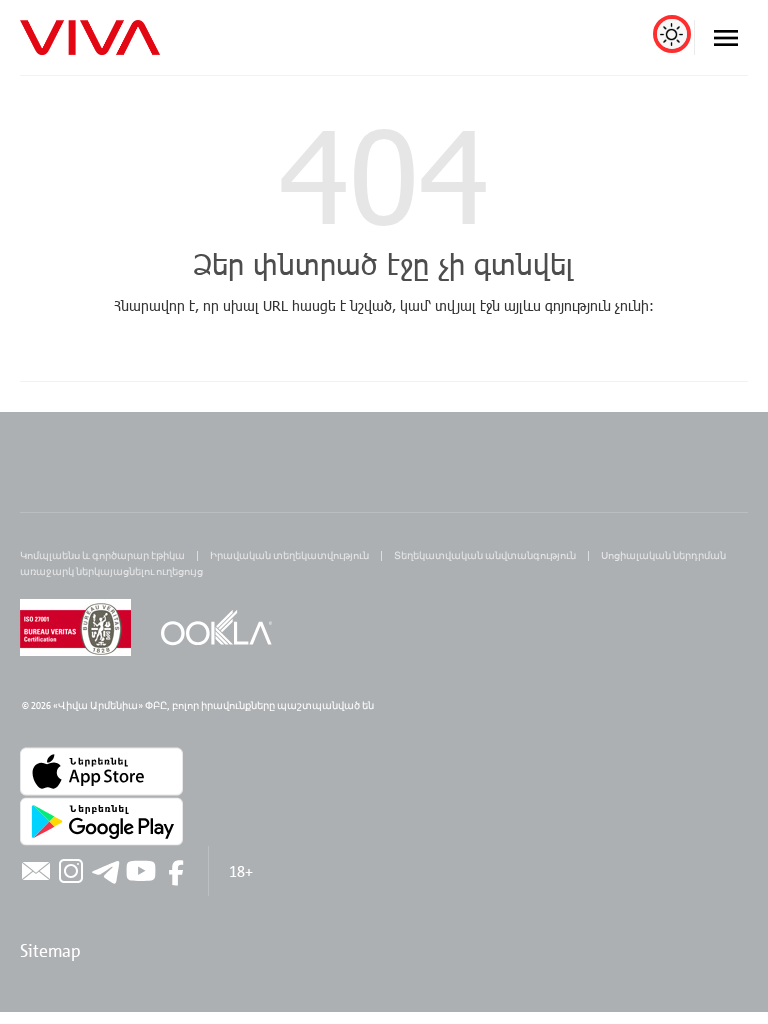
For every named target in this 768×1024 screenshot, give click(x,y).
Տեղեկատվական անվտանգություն (485, 555)
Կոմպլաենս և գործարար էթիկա (102, 555)
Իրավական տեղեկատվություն (289, 555)
